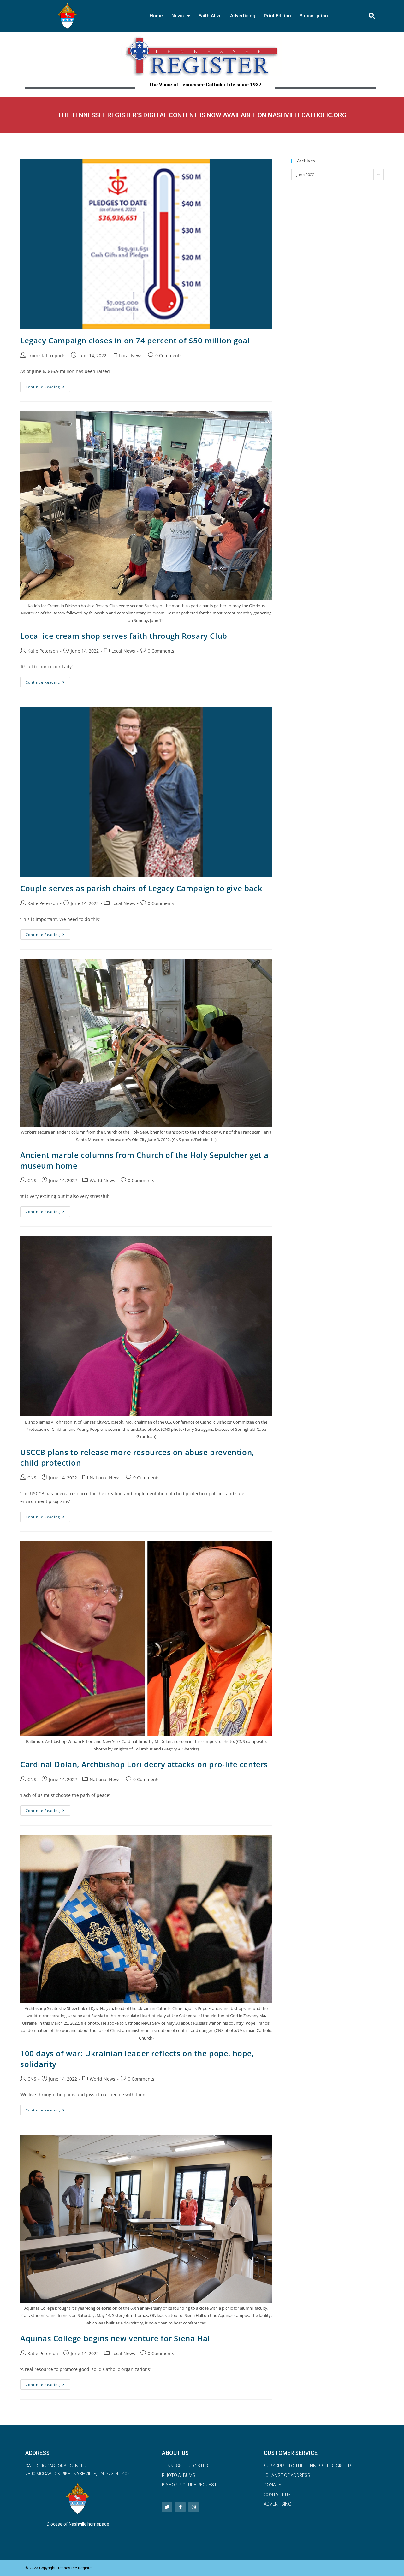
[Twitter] (167, 2507)
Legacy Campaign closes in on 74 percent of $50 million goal (136, 340)
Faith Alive (210, 16)
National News (105, 1478)
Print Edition (277, 16)
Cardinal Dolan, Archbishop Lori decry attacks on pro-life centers (144, 1764)
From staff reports (47, 355)
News (178, 16)
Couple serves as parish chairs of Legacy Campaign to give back (142, 888)
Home (156, 16)
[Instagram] (194, 2507)
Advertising (243, 16)
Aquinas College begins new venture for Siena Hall (118, 2338)
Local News (131, 355)
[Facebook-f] (180, 2507)
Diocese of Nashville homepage (78, 2524)
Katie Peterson (43, 651)
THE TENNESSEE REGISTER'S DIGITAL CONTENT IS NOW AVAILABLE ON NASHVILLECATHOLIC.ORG (202, 115)
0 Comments (169, 355)
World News (102, 1180)
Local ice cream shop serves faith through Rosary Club (124, 636)
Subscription (314, 16)
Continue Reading (48, 385)
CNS (32, 1180)
